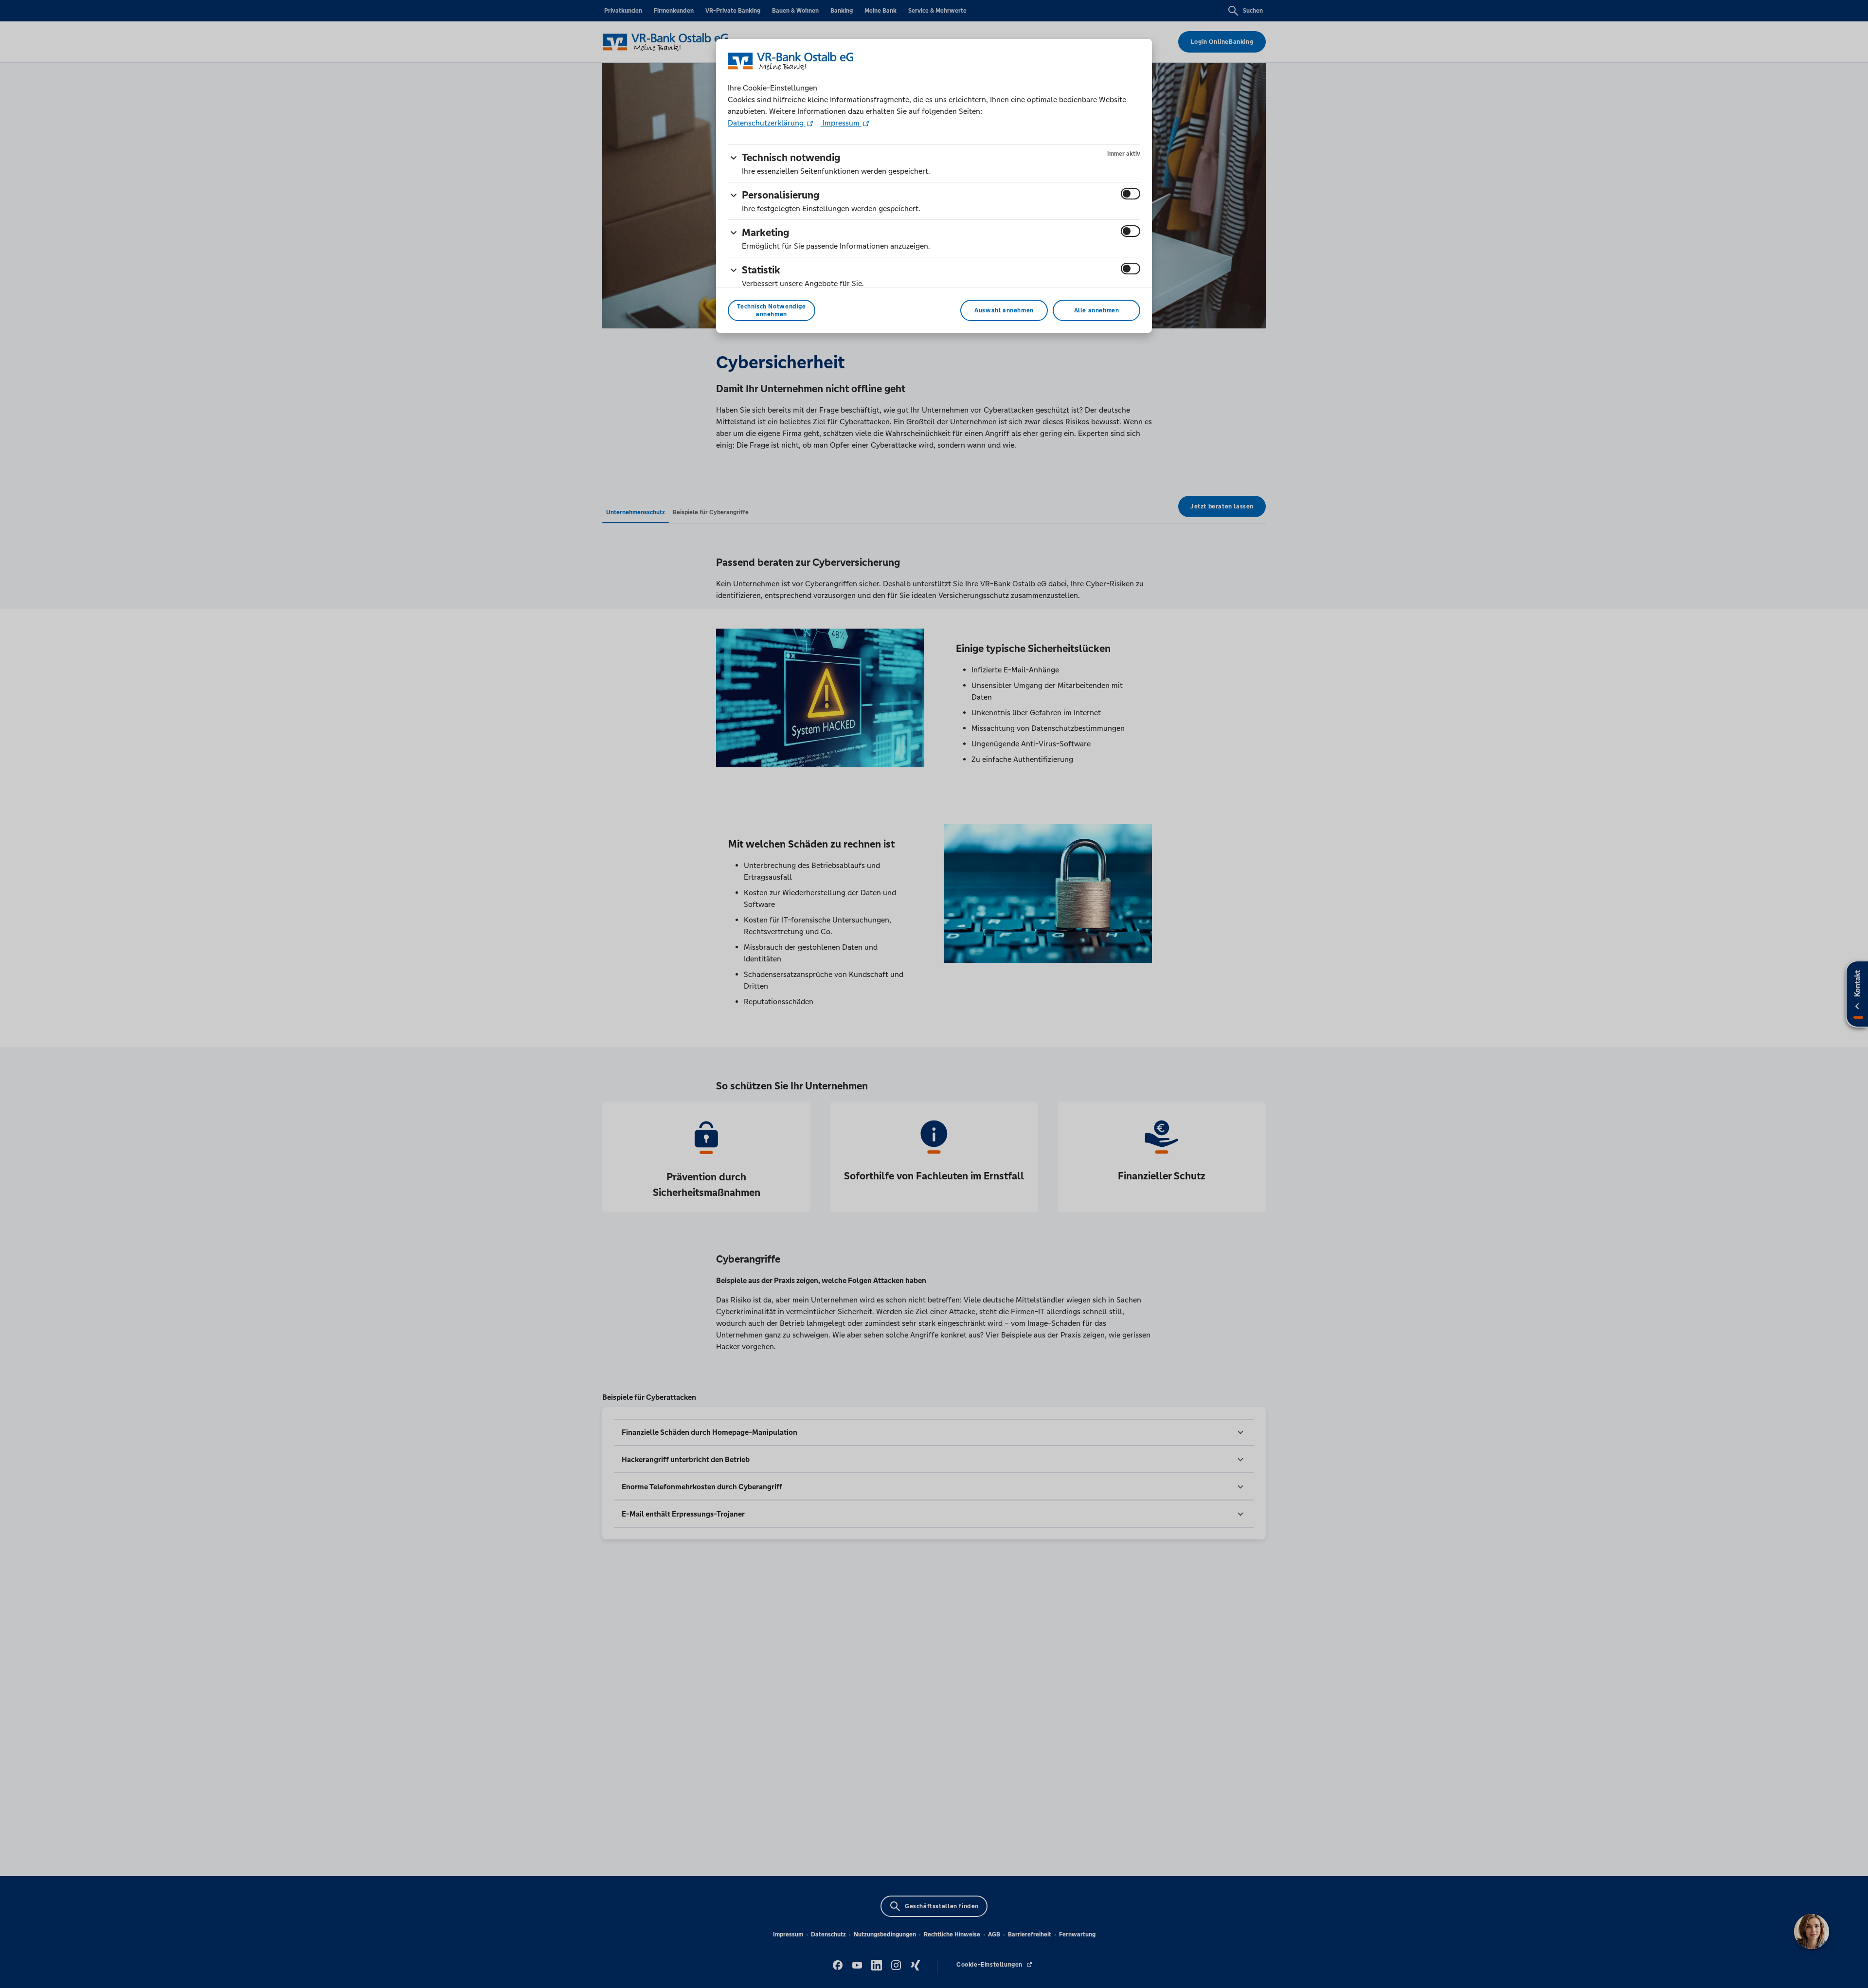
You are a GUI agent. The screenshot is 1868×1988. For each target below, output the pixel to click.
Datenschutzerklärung (767, 123)
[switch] (1131, 194)
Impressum (841, 123)
